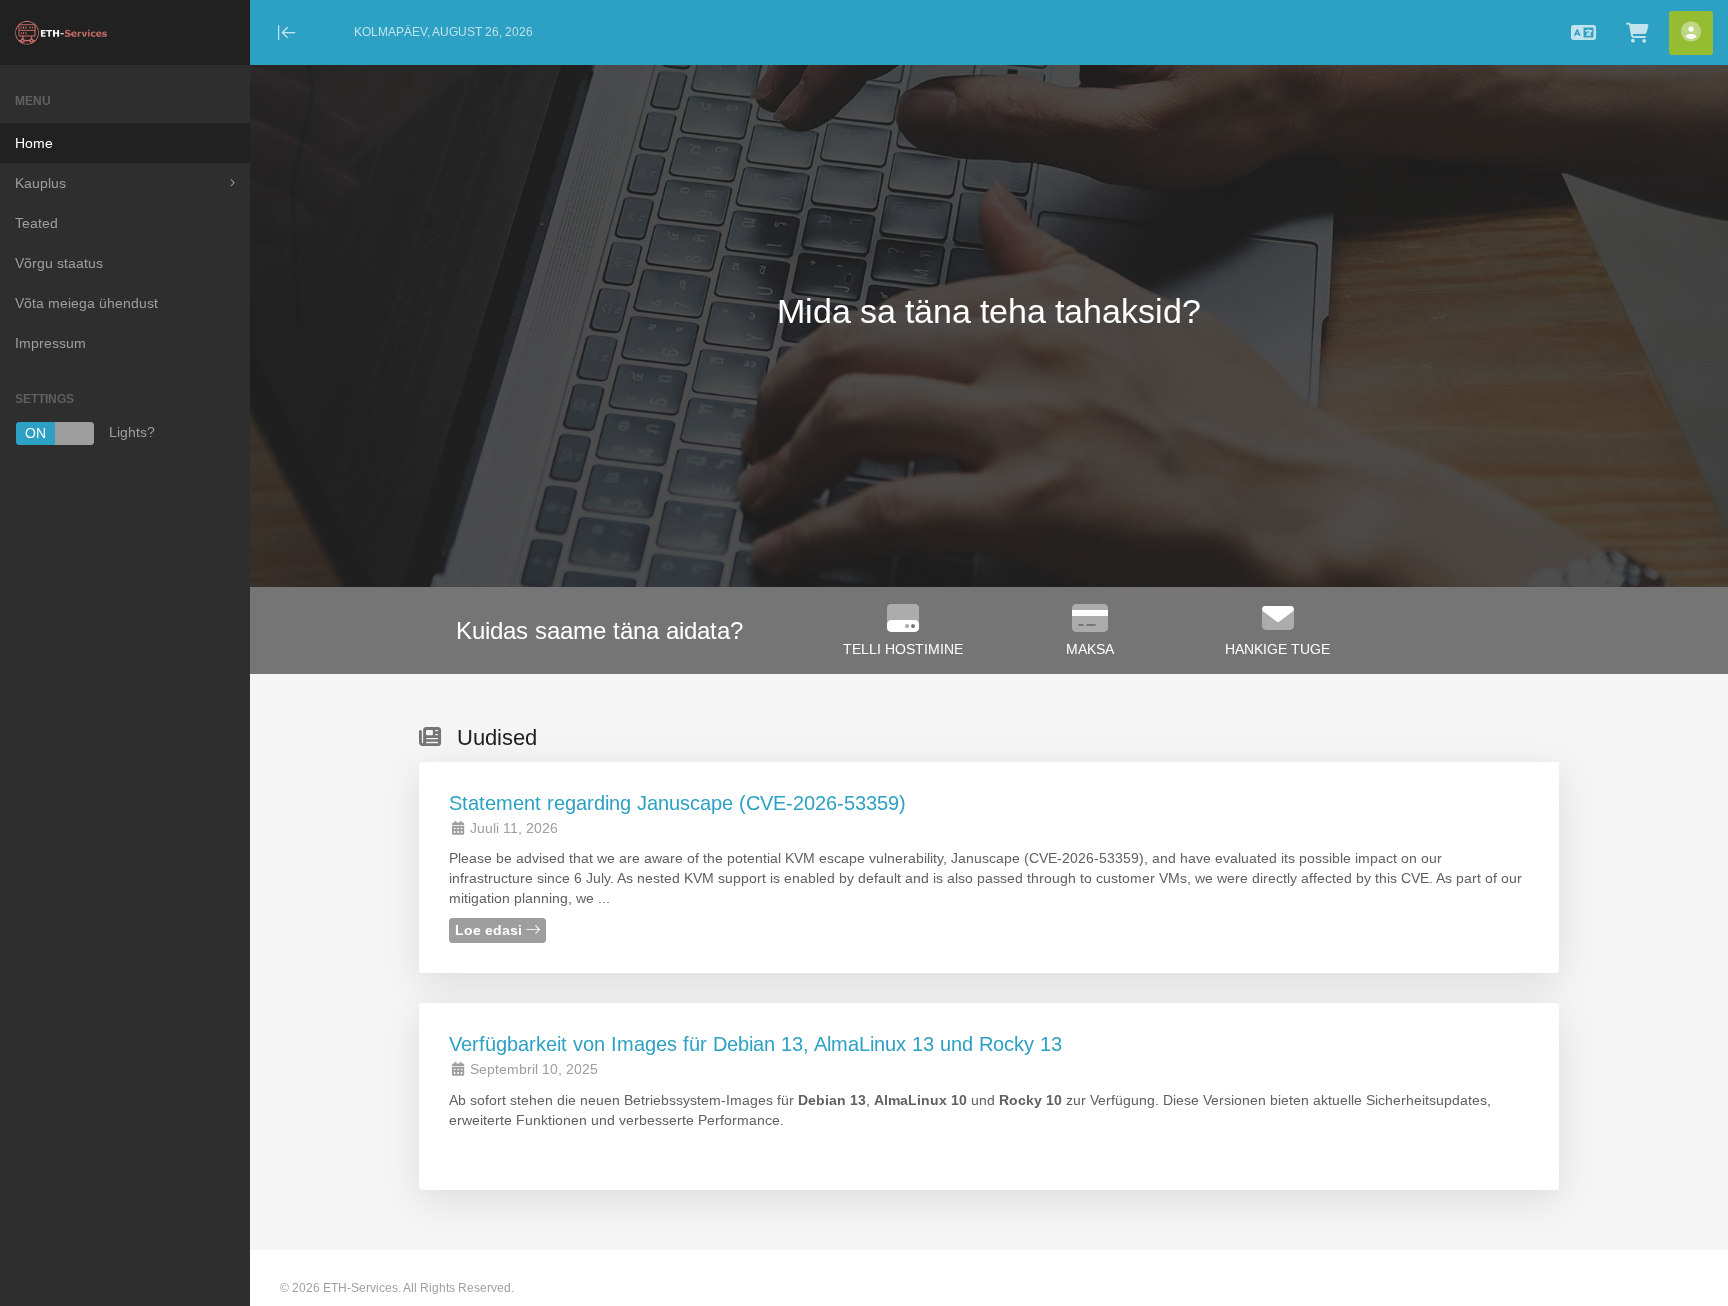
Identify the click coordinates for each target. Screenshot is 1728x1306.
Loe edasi (490, 930)
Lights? (90, 433)
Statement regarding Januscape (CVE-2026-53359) (677, 803)
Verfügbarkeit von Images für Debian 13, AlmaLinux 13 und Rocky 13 (755, 1044)
